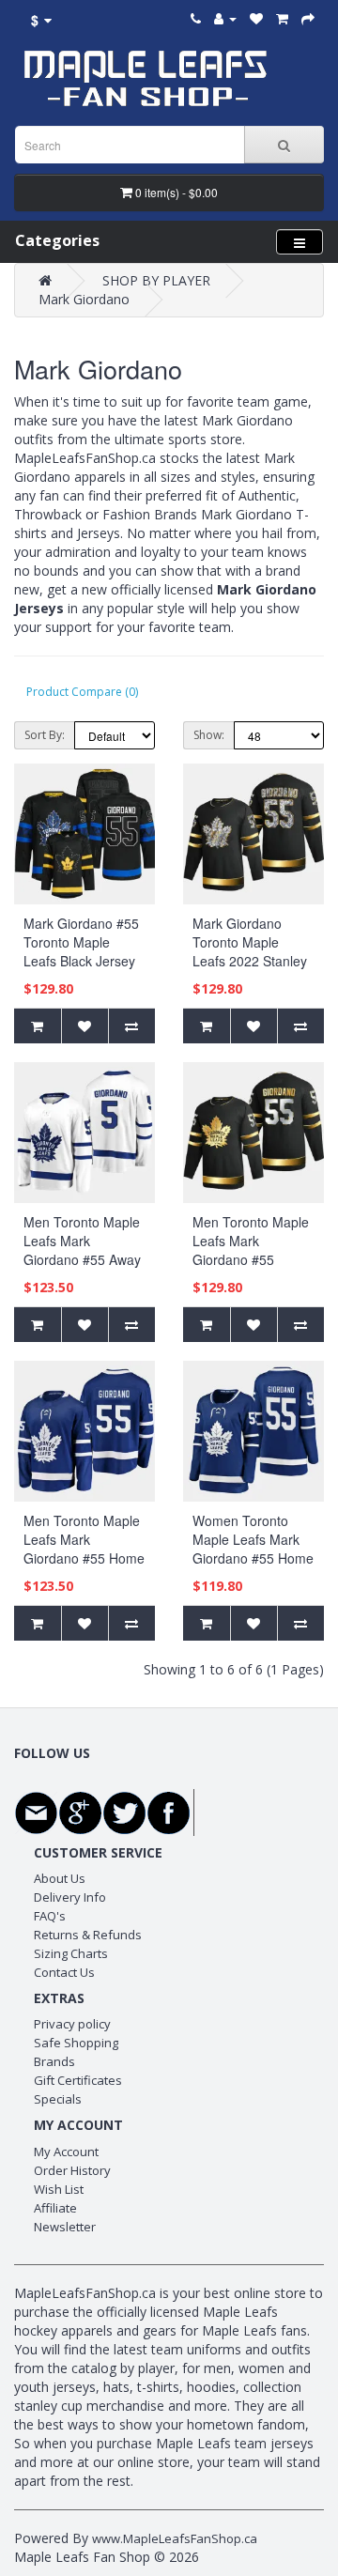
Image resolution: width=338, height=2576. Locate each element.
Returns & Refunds (88, 1935)
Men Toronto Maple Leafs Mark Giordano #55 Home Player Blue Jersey (84, 1549)
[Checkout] (308, 18)
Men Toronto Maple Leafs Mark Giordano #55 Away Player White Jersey (83, 1250)
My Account (66, 2152)
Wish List (59, 2189)
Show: (209, 735)
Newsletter (65, 2227)
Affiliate (55, 2208)
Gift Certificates (78, 2080)
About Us (60, 1878)
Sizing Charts (71, 1953)
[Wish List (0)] (256, 18)
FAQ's (50, 1916)
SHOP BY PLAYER (156, 280)
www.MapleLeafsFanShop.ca (175, 2538)
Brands (54, 2061)
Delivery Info (70, 1897)
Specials (58, 2099)
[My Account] (225, 18)
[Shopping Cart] (282, 18)
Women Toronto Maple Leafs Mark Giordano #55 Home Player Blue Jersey (253, 1549)
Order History (72, 2170)
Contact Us (64, 1972)
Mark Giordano (84, 299)
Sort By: (45, 735)
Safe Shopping (76, 2043)
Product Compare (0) (82, 692)
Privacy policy (72, 2024)
